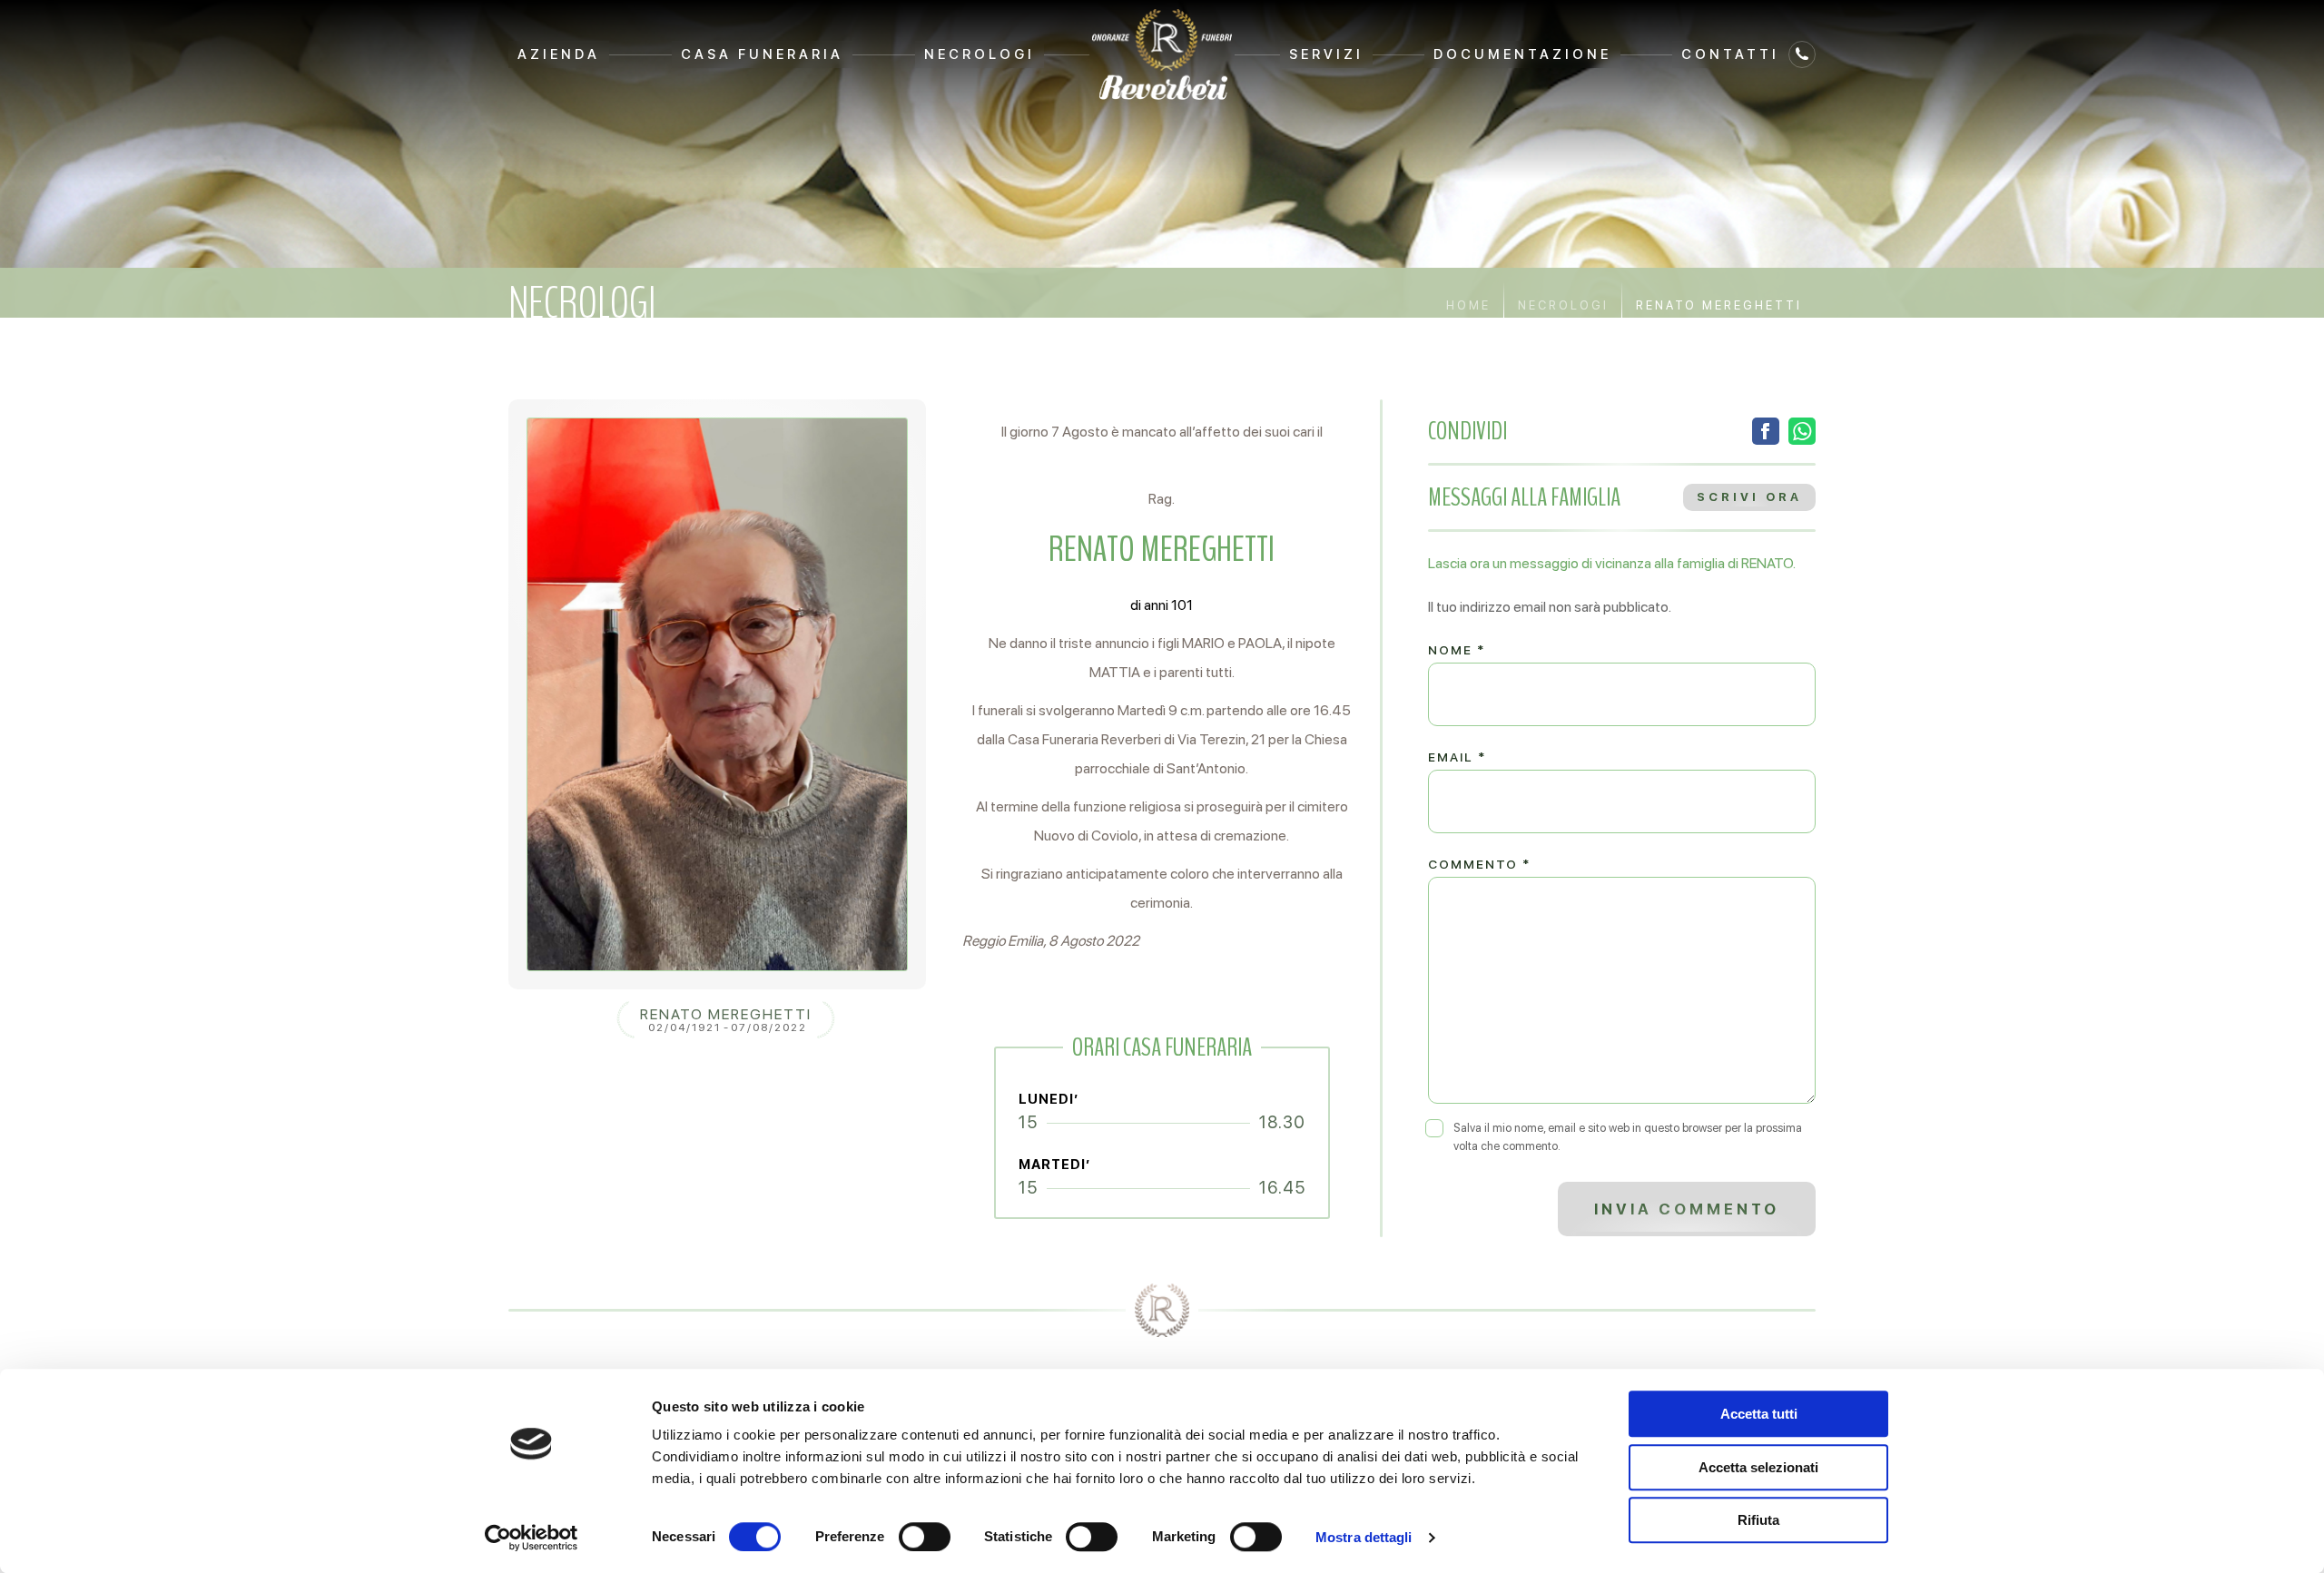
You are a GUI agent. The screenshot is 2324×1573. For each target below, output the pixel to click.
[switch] (925, 1537)
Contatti (1730, 54)
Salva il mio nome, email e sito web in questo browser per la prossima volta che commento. (1628, 1137)
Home (1468, 305)
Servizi (1326, 54)
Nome (1457, 650)
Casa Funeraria (762, 54)
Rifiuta (1758, 1520)
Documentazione (1522, 54)
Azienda (559, 54)
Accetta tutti (1759, 1414)
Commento (1479, 864)
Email (1457, 757)
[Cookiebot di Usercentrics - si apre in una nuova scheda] (532, 1538)
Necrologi (980, 54)
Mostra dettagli (1364, 1537)
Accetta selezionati (1758, 1467)
